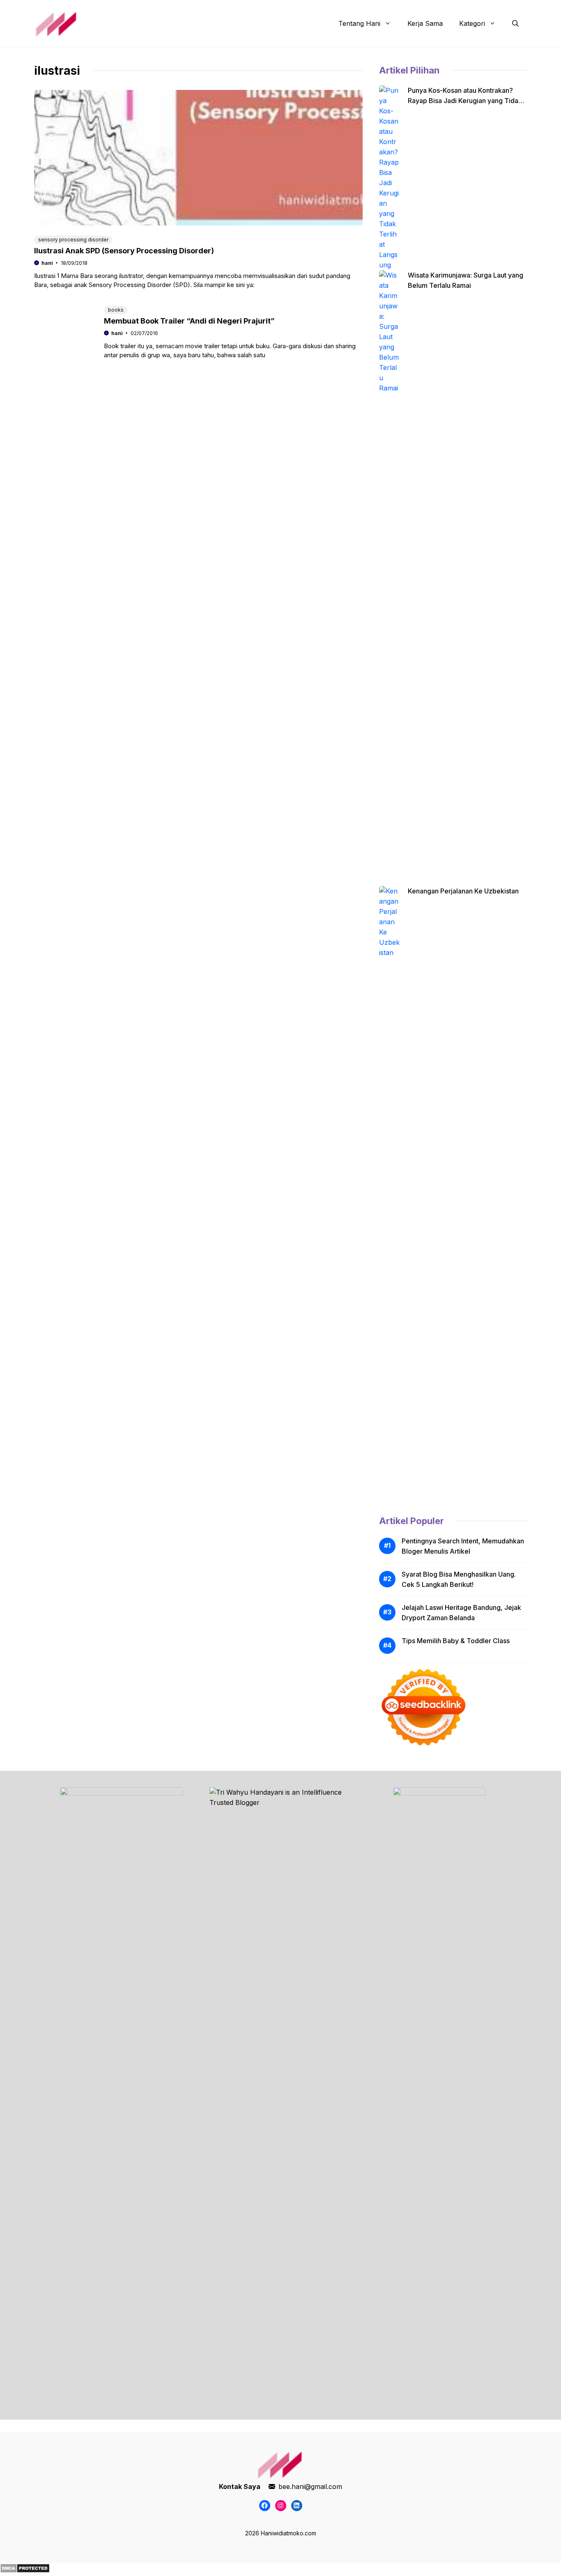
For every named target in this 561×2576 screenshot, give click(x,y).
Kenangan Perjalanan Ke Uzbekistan (463, 891)
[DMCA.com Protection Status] (25, 2571)
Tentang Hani (359, 23)
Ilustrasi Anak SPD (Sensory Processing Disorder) (124, 251)
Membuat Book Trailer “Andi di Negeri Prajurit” (189, 321)
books (116, 310)
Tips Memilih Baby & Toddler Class (456, 1641)
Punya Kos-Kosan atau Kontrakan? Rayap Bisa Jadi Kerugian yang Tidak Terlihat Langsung (465, 101)
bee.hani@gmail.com (310, 2486)
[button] (515, 23)
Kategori (472, 23)
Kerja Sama (425, 23)
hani (47, 263)
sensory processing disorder (73, 240)
